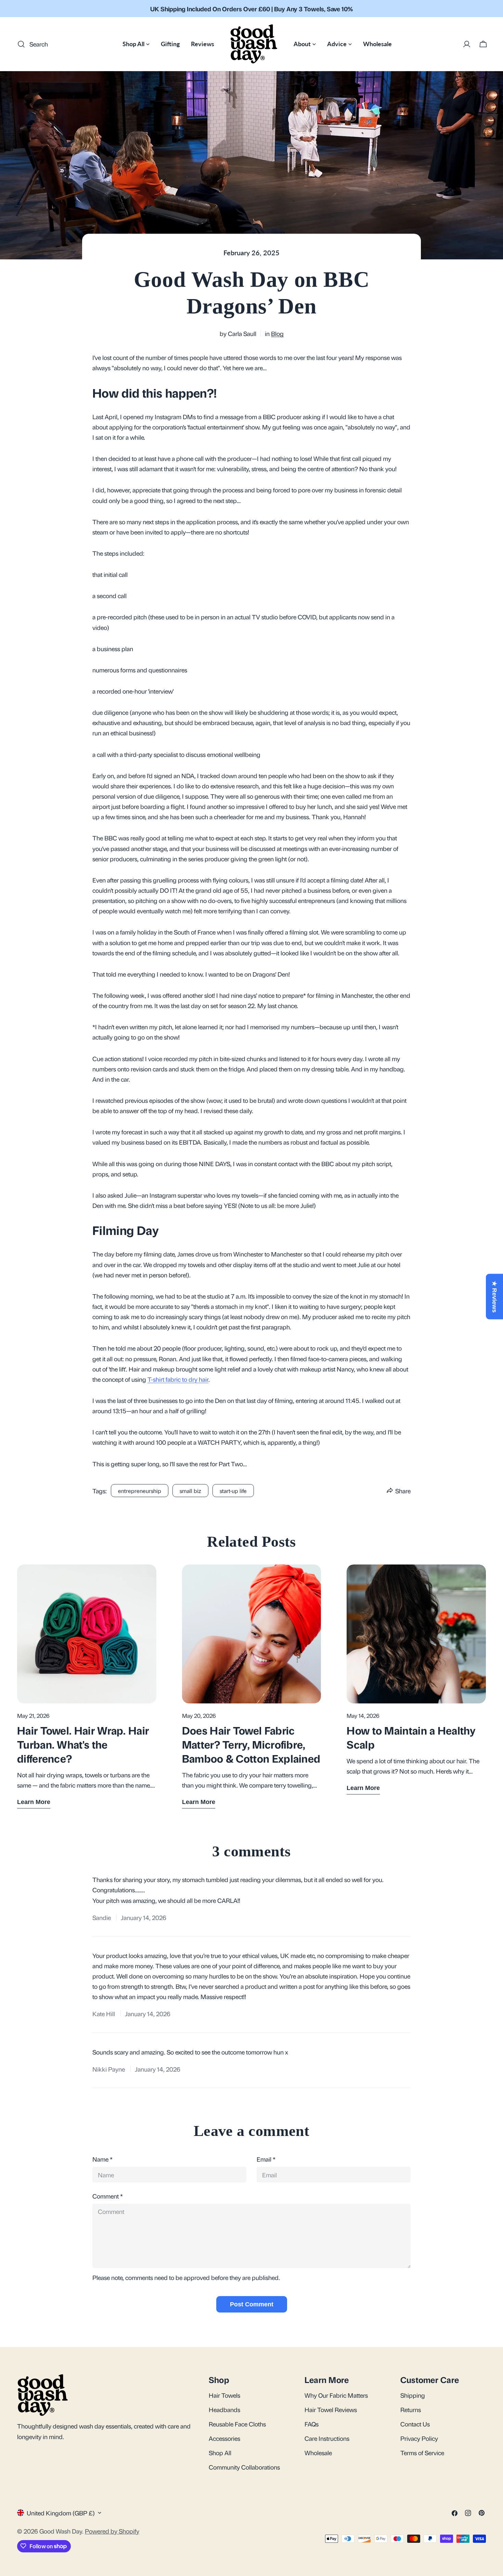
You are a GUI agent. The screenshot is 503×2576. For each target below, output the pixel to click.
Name (102, 2159)
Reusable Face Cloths (237, 2423)
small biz (190, 1491)
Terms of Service (422, 2452)
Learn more (34, 1802)
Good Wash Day (61, 2530)
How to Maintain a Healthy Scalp (411, 1737)
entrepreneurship (140, 1491)
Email (266, 2159)
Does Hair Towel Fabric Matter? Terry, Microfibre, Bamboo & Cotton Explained (251, 1744)
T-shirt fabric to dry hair (178, 1379)
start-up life (233, 1491)
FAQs (312, 2423)
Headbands (224, 2409)
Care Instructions (327, 2438)
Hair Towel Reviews (331, 2409)
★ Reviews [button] (494, 1297)
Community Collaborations (244, 2467)
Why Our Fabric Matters (336, 2395)
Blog (277, 333)
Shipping (413, 2395)
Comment (108, 2196)
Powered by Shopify (112, 2530)
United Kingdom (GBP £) (61, 2513)
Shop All (220, 2452)
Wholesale (318, 2452)
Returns (411, 2409)
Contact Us (415, 2423)
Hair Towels (224, 2395)
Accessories (224, 2438)
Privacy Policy (419, 2438)
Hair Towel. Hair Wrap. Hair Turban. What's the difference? (83, 1744)
